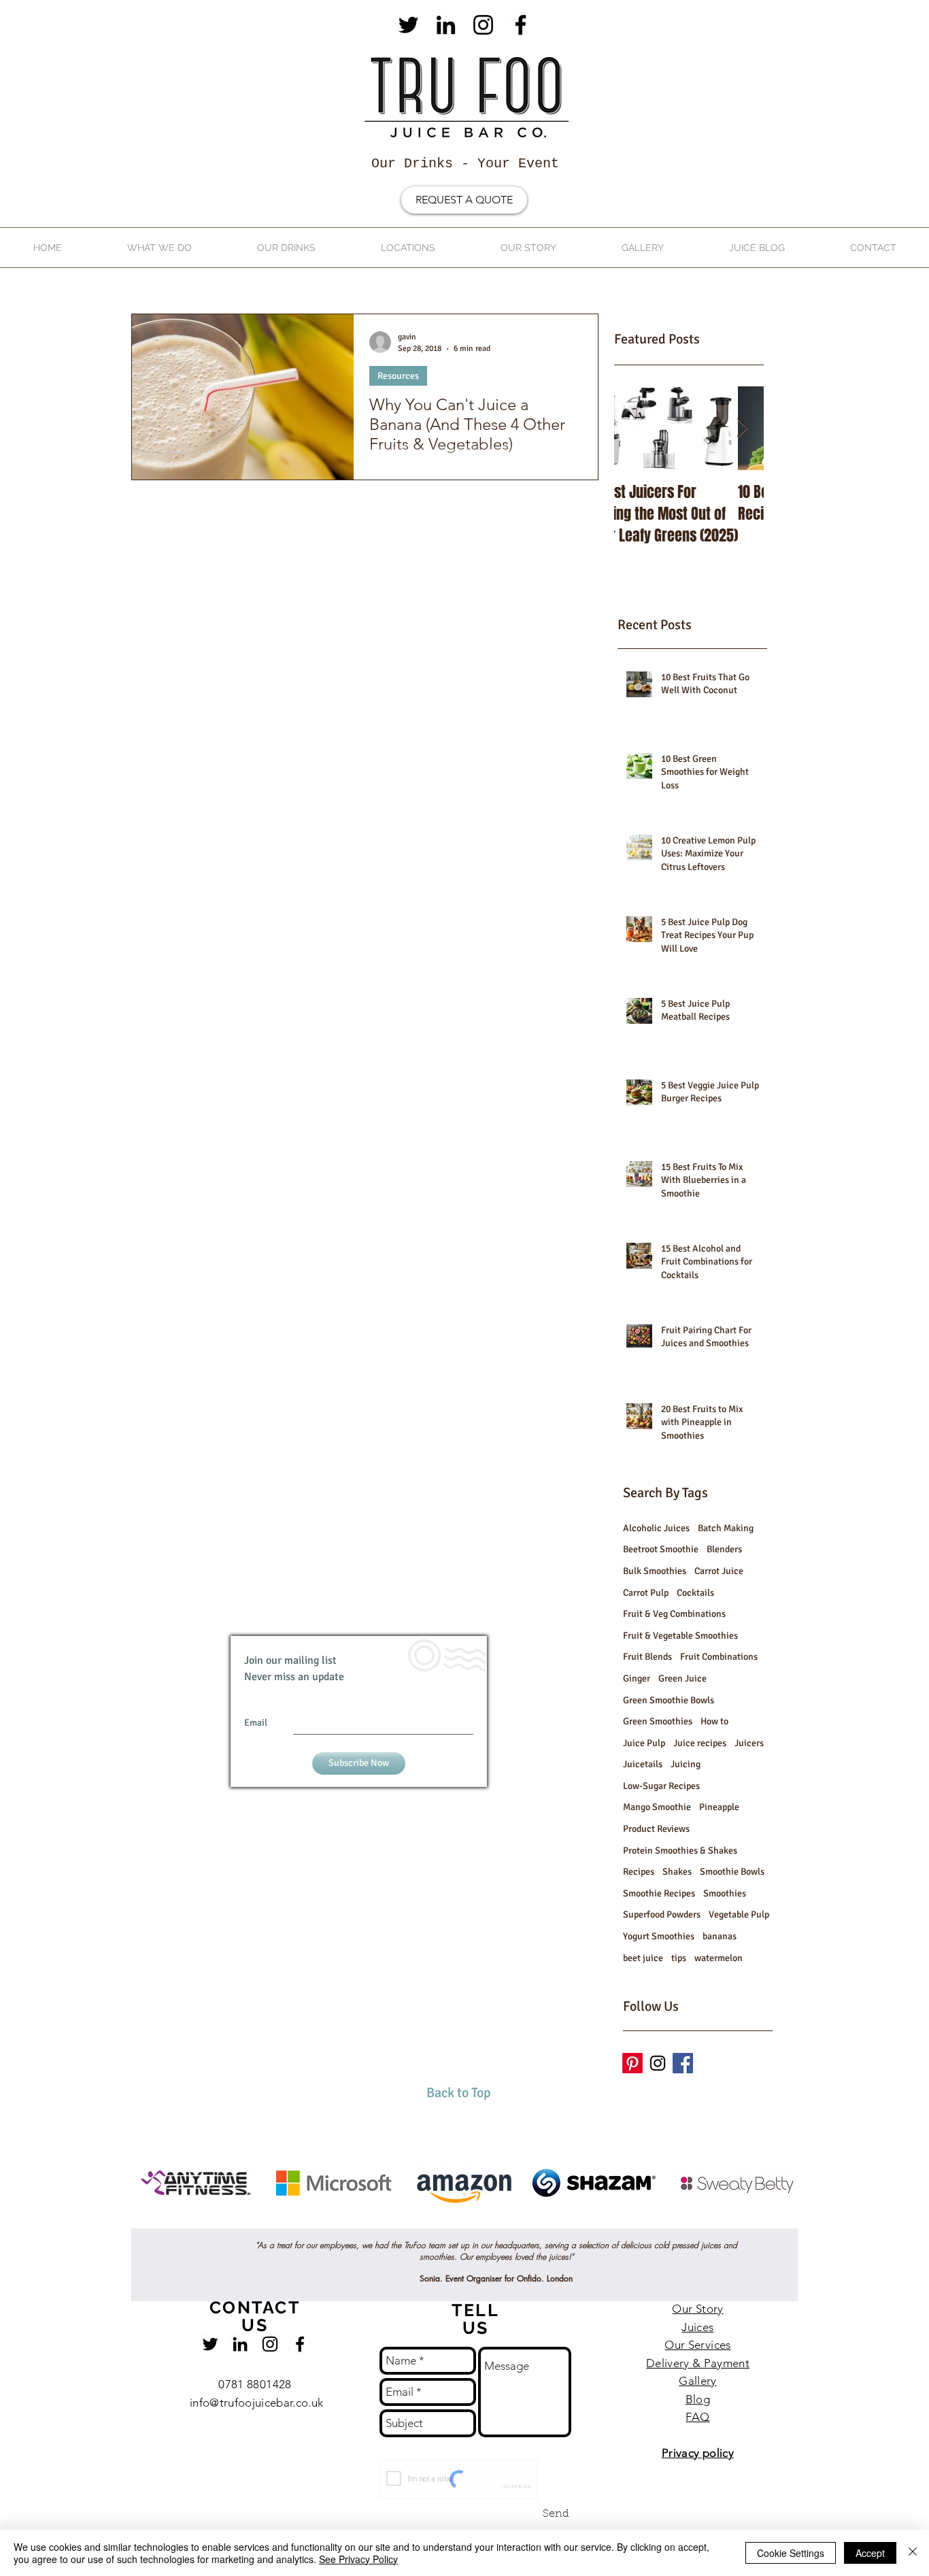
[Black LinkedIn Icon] (446, 25)
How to (714, 1721)
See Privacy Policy (358, 2559)
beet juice (643, 1958)
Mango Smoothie (657, 1807)
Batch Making (726, 1528)
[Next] (852, 2186)
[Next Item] (742, 428)
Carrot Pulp (646, 1593)
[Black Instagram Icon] (483, 25)
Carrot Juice (719, 1571)
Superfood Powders (662, 1914)
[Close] (913, 2553)
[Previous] (77, 2186)
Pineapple (719, 1807)
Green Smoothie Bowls (669, 1700)
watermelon (719, 1958)
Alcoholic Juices (656, 1528)
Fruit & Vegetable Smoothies (680, 1636)
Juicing (686, 1764)
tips (679, 1958)
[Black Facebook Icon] (521, 25)
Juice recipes (700, 1743)
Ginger (637, 1678)
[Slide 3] (477, 2194)
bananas (720, 1936)
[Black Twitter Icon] (408, 25)
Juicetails (643, 1764)
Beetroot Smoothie (661, 1549)
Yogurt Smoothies (659, 1936)
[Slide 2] (464, 2194)
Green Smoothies (658, 1721)
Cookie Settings (791, 2553)
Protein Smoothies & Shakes (680, 1851)
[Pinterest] (632, 2063)
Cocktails (695, 1593)
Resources (398, 376)
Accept (870, 2553)
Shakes (677, 1872)
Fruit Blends (647, 1657)
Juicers (749, 1743)
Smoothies (725, 1893)
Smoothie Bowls (732, 1872)
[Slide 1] (452, 2194)
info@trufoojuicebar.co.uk (257, 2403)
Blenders (724, 1549)
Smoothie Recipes (659, 1893)
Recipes (639, 1872)
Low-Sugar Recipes (661, 1786)
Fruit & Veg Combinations (674, 1614)
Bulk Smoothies (655, 1571)
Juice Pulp (644, 1743)
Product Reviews (656, 1829)
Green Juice (682, 1678)
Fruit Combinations (719, 1657)
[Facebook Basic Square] (683, 2063)
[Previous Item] (636, 428)
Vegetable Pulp (739, 1914)
